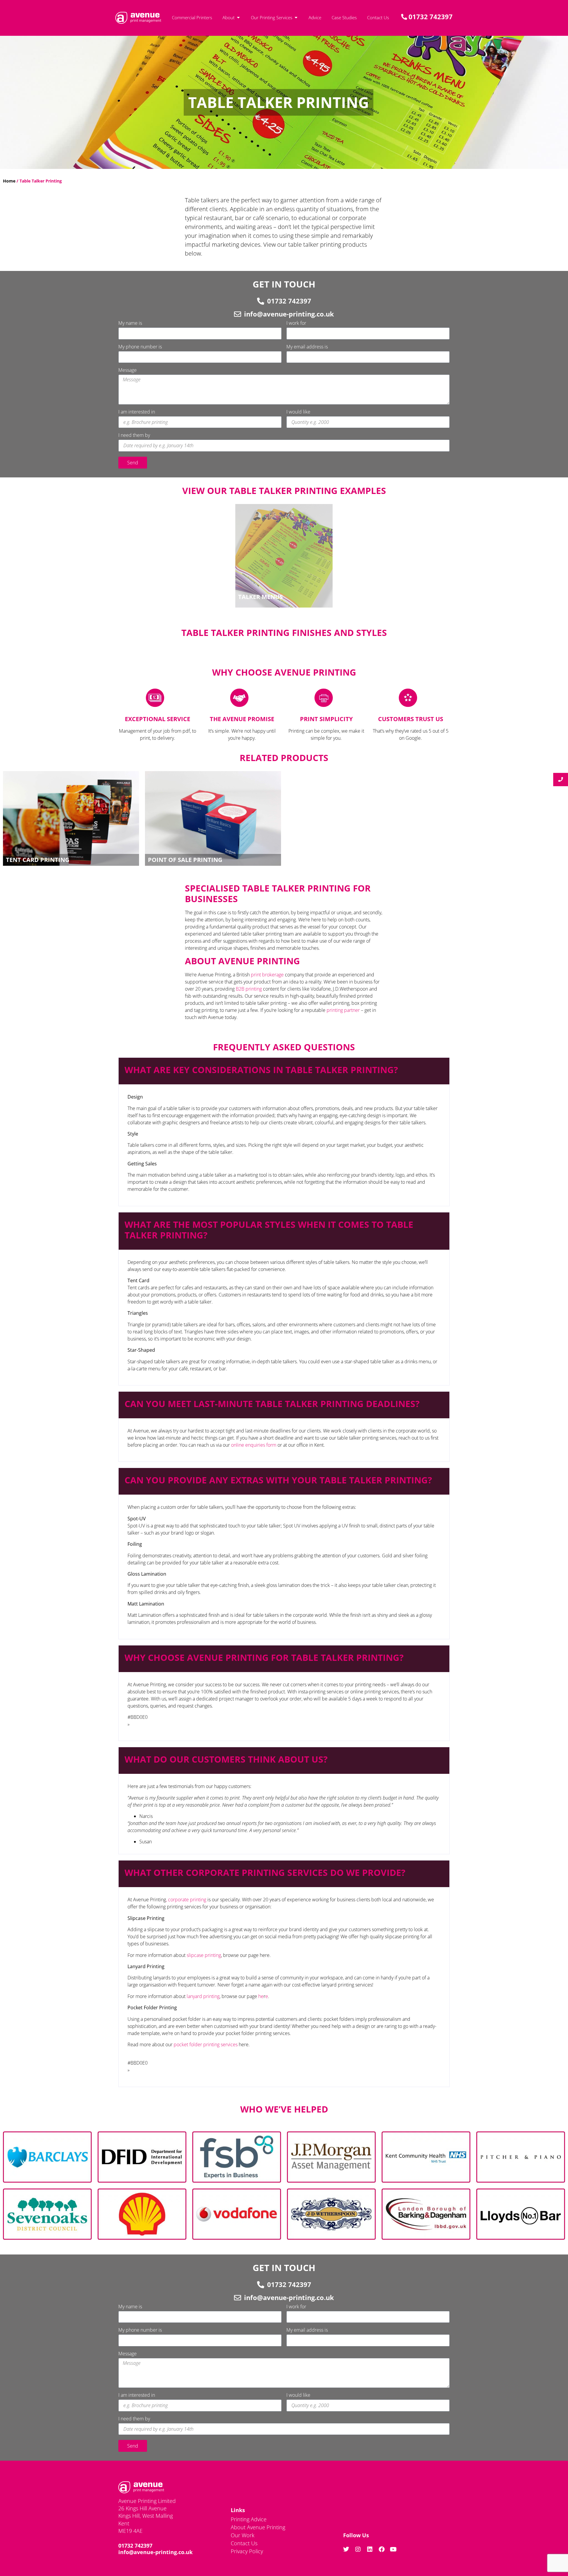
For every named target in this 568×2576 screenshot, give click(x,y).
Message (128, 370)
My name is (130, 323)
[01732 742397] (261, 301)
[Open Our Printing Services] (296, 18)
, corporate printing (186, 1900)
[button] (284, 1071)
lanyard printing (203, 1996)
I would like (298, 412)
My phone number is (140, 347)
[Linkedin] (370, 2549)
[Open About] (238, 18)
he (261, 1996)
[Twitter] (346, 2549)
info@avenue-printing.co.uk (289, 314)
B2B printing (249, 989)
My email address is (307, 347)
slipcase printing (204, 1955)
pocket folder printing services (206, 2044)
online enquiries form (254, 1445)
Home (9, 181)
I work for (296, 323)
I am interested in (137, 412)
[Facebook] (382, 2549)
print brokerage (267, 975)
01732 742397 (289, 301)
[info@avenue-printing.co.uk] (238, 314)
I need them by (134, 436)
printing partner (343, 1010)
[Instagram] (358, 2549)
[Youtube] (393, 2549)
